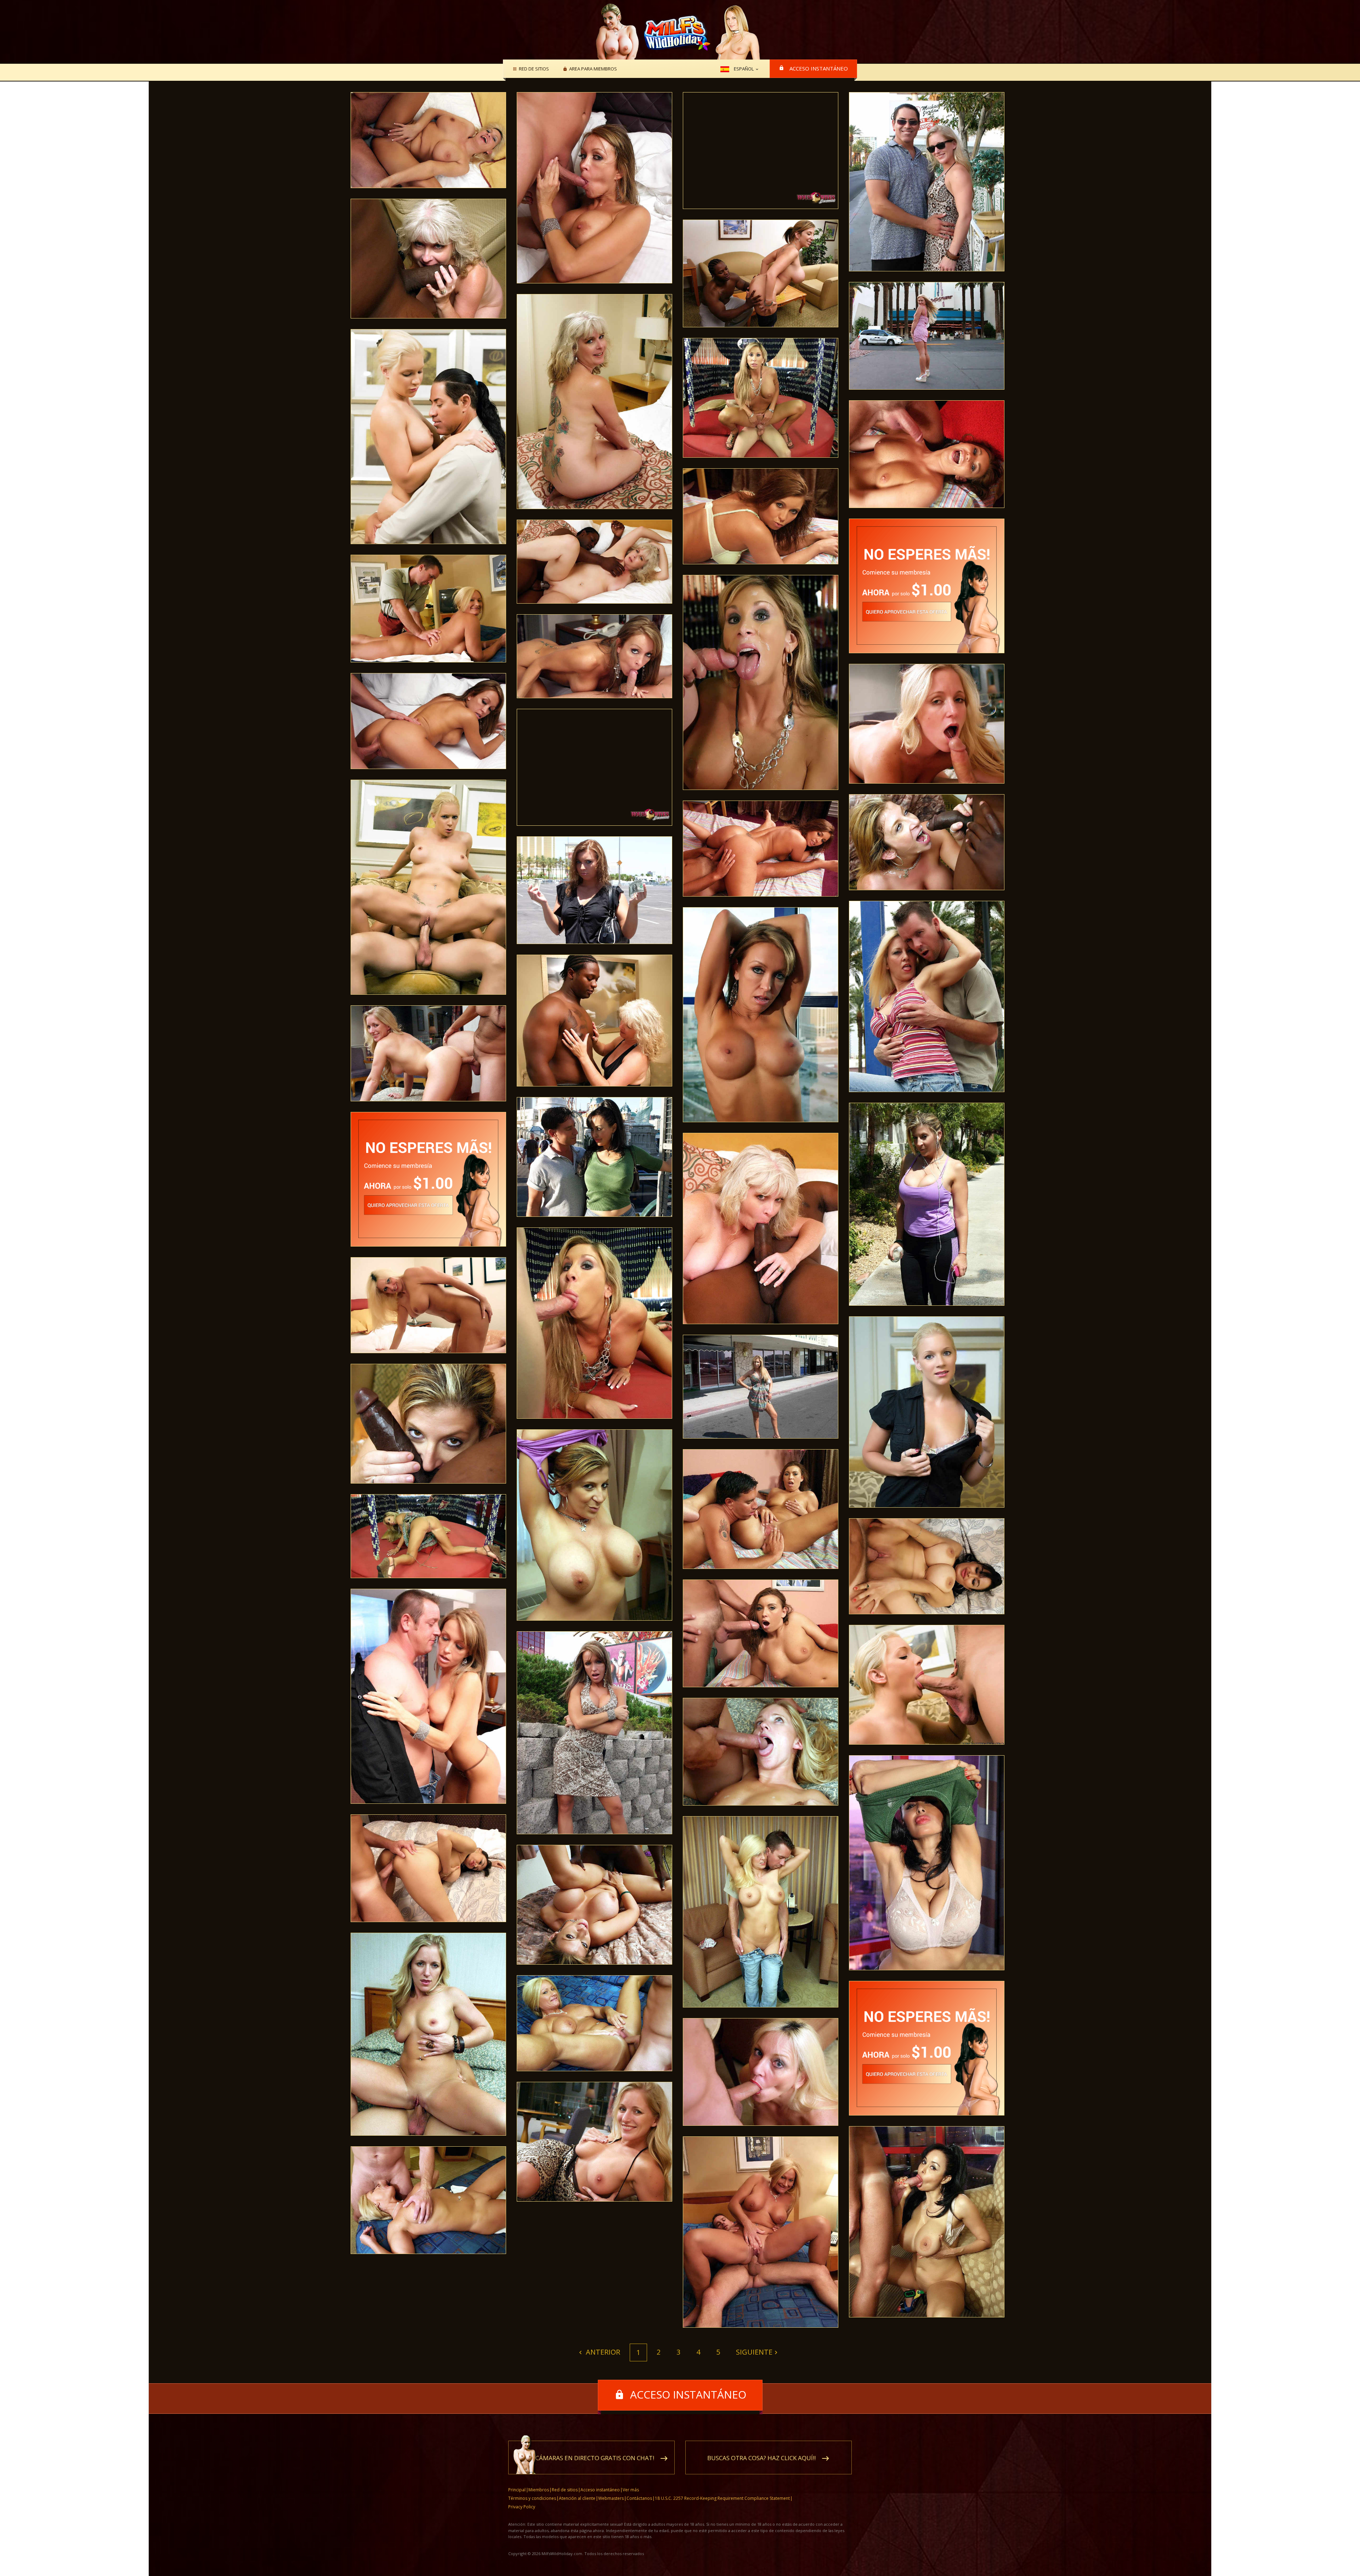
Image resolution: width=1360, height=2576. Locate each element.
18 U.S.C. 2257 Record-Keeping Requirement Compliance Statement (722, 2498)
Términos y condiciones (532, 2498)
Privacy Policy (522, 2507)
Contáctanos (639, 2498)
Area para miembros (593, 69)
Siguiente (754, 2352)
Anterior (602, 2352)
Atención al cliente (577, 2498)
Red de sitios (534, 69)
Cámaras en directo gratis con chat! (595, 2458)
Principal (517, 2490)
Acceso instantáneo (819, 68)
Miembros (539, 2490)
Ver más (631, 2490)
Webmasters (611, 2498)
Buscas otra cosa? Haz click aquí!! (761, 2458)
